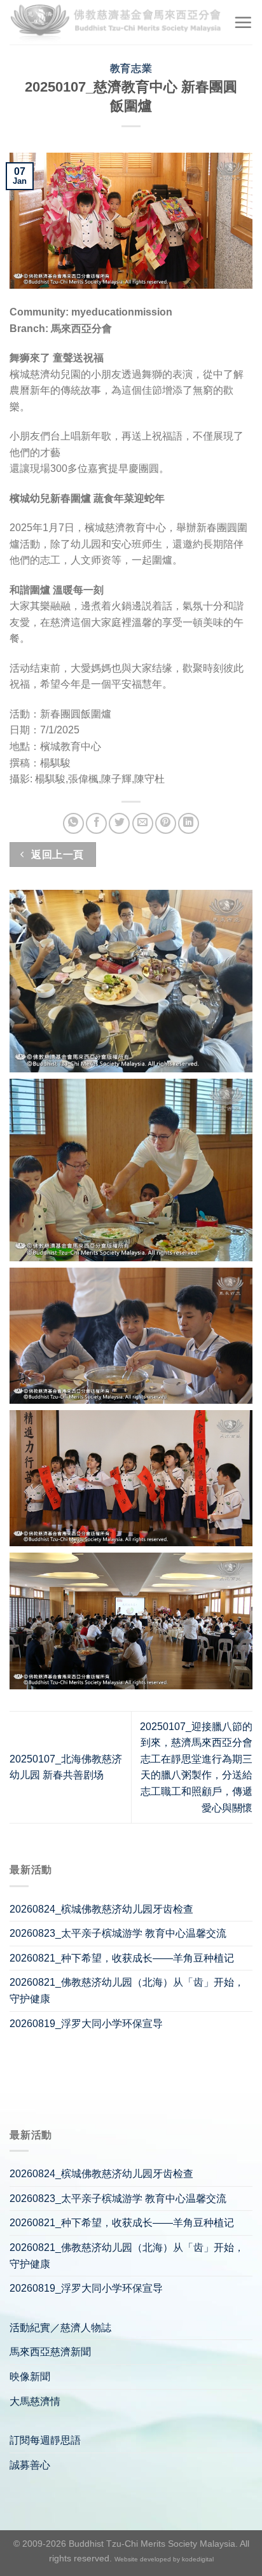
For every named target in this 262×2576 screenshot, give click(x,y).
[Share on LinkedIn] (189, 823)
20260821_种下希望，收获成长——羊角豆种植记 (122, 1958)
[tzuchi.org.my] (117, 22)
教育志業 (131, 68)
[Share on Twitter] (119, 823)
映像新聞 (30, 2377)
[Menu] (243, 22)
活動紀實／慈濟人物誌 (60, 2328)
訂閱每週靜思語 (45, 2440)
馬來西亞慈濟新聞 (50, 2352)
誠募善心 (30, 2465)
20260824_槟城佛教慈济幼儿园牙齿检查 (101, 1909)
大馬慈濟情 (35, 2401)
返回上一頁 (56, 855)
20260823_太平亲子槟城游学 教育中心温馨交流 (118, 1933)
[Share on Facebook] (96, 823)
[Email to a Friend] (143, 823)
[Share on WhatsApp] (73, 823)
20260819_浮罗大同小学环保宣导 (86, 2024)
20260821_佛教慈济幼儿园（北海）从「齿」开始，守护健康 (127, 1991)
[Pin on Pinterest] (166, 823)
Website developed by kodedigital (164, 2559)
